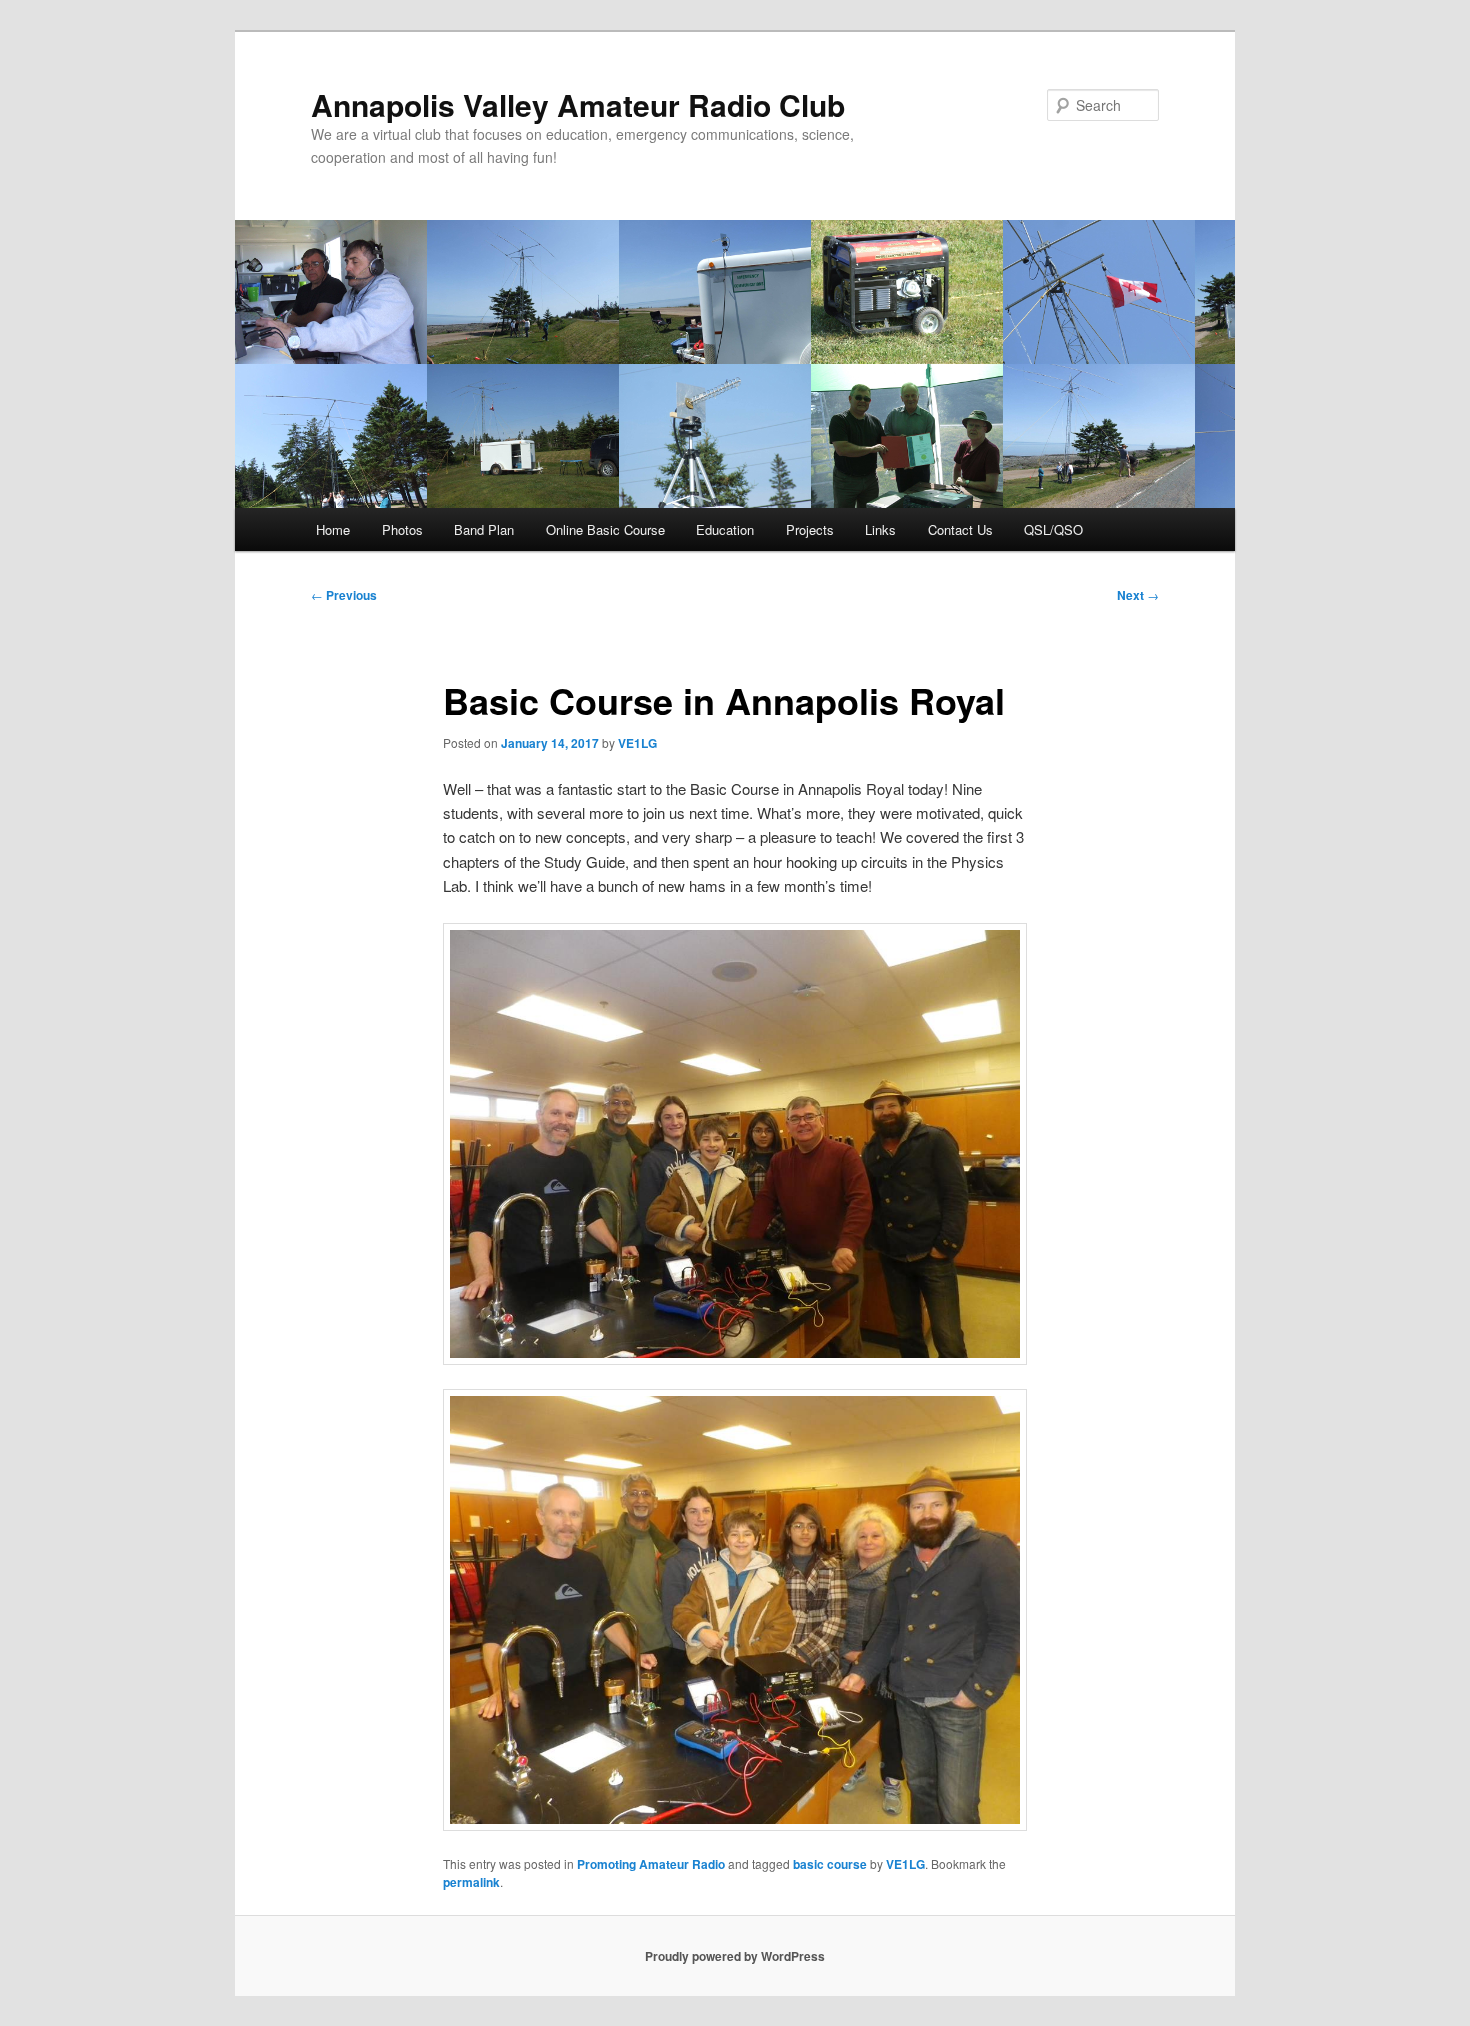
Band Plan (484, 529)
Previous (344, 595)
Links (880, 529)
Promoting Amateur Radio (651, 1864)
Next (1138, 595)
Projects (810, 529)
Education (725, 529)
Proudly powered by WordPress (735, 1956)
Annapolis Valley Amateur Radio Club (578, 104)
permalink (471, 1882)
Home (333, 529)
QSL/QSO (1053, 529)
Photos (402, 529)
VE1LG (637, 743)
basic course (830, 1864)
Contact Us (960, 529)
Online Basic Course (605, 529)
